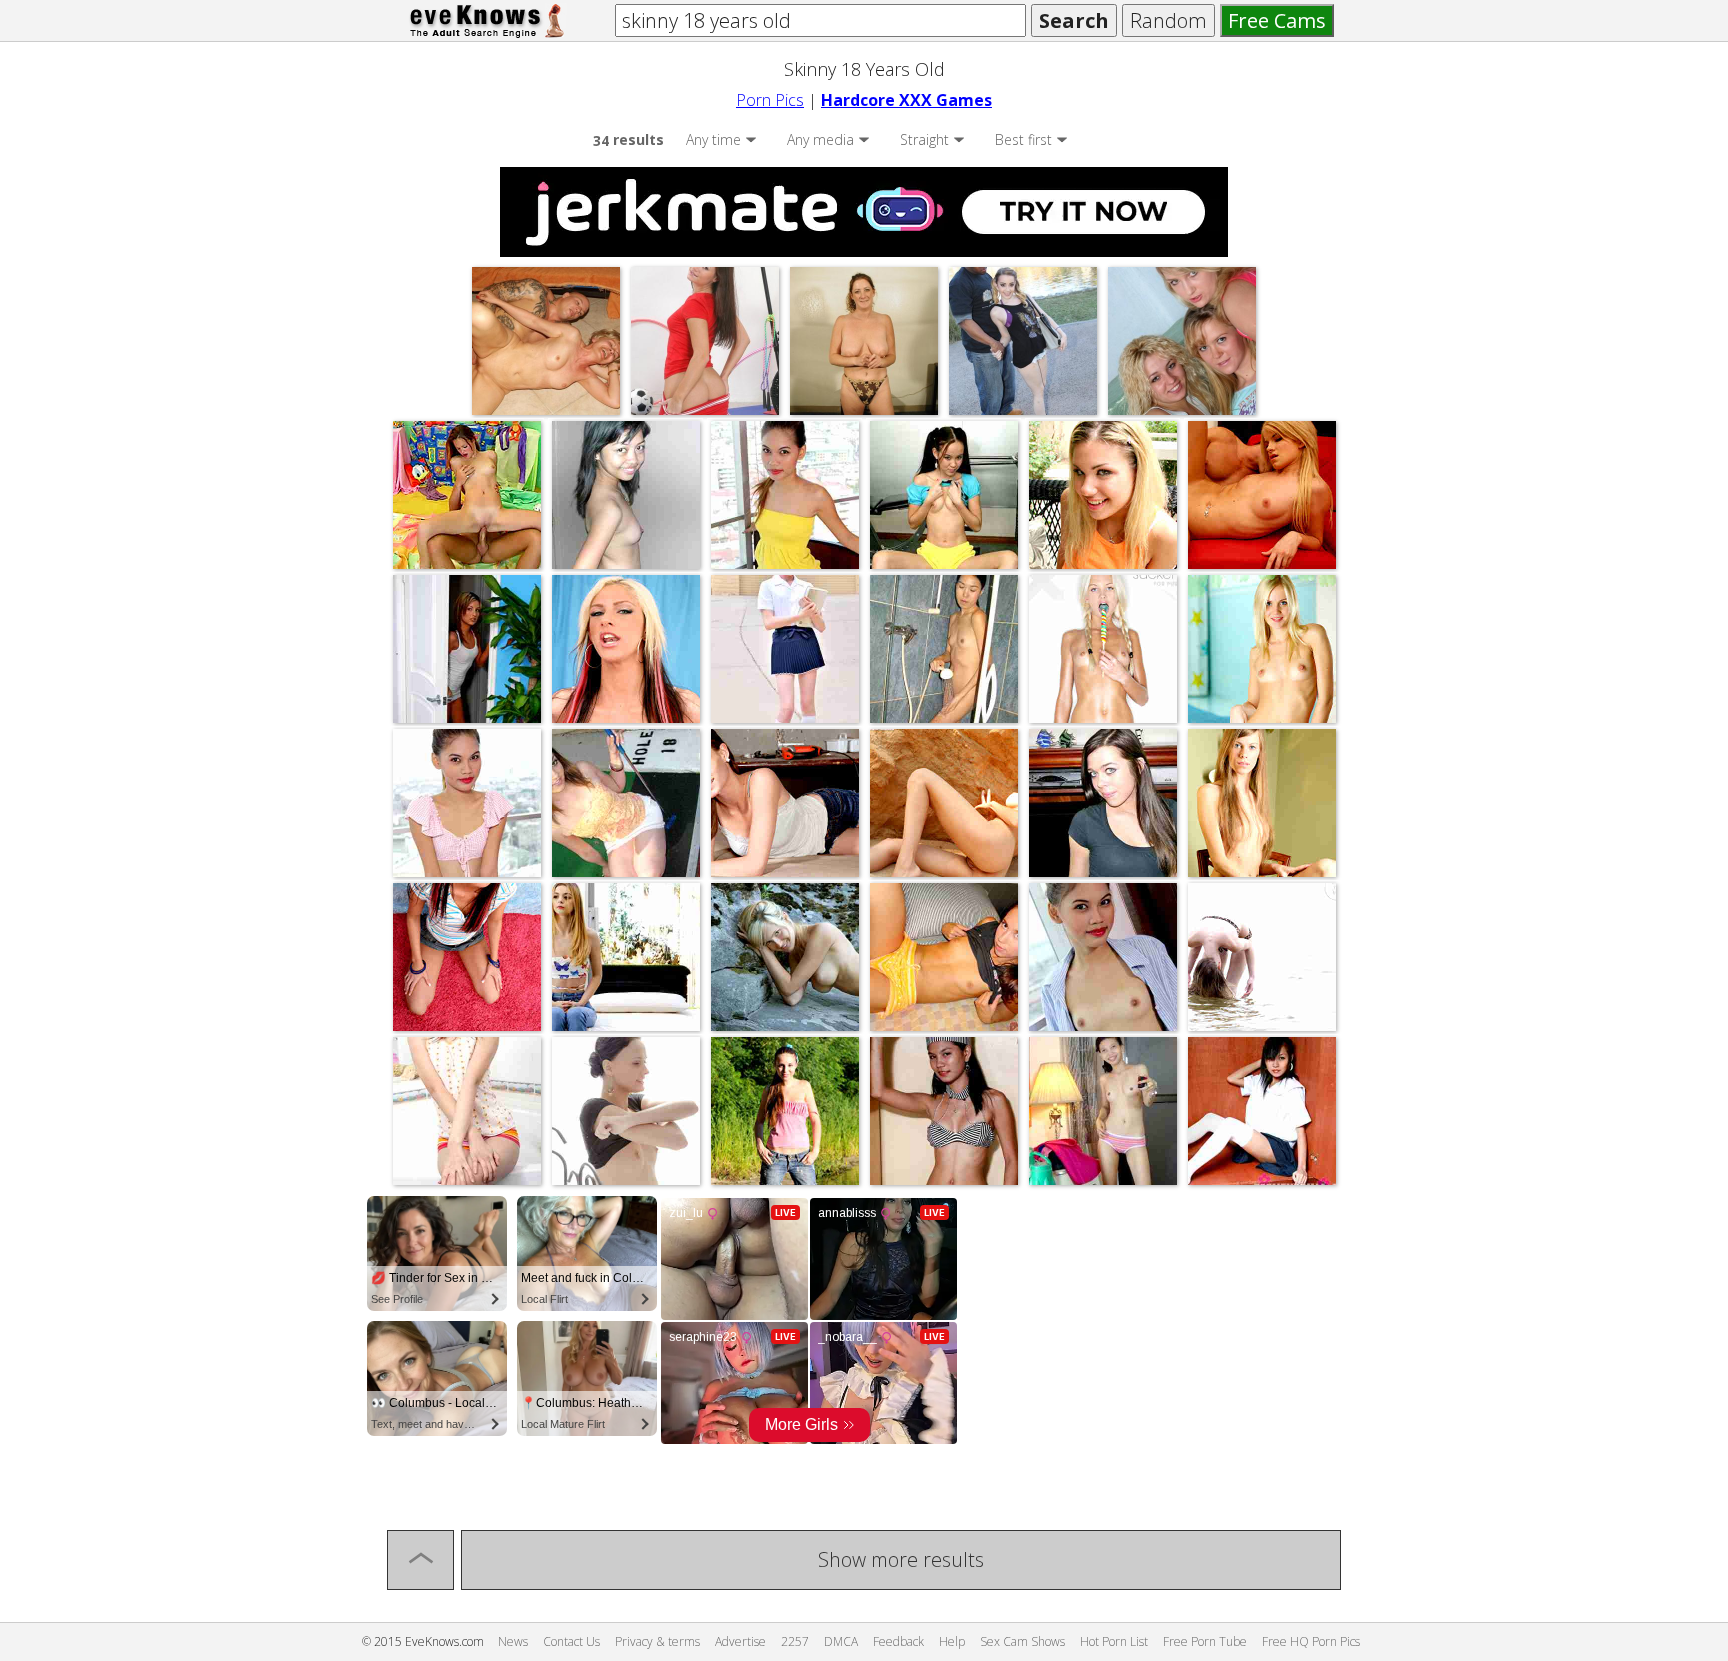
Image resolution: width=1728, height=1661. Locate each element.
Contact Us (571, 1641)
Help (952, 1641)
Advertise (740, 1641)
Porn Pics (770, 100)
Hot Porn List (1114, 1641)
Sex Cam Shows (1022, 1641)
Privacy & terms (657, 1641)
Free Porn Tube (1205, 1641)
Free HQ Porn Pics (1311, 1641)
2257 (795, 1641)
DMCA (841, 1641)
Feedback (898, 1641)
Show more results (901, 1559)
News (513, 1641)
